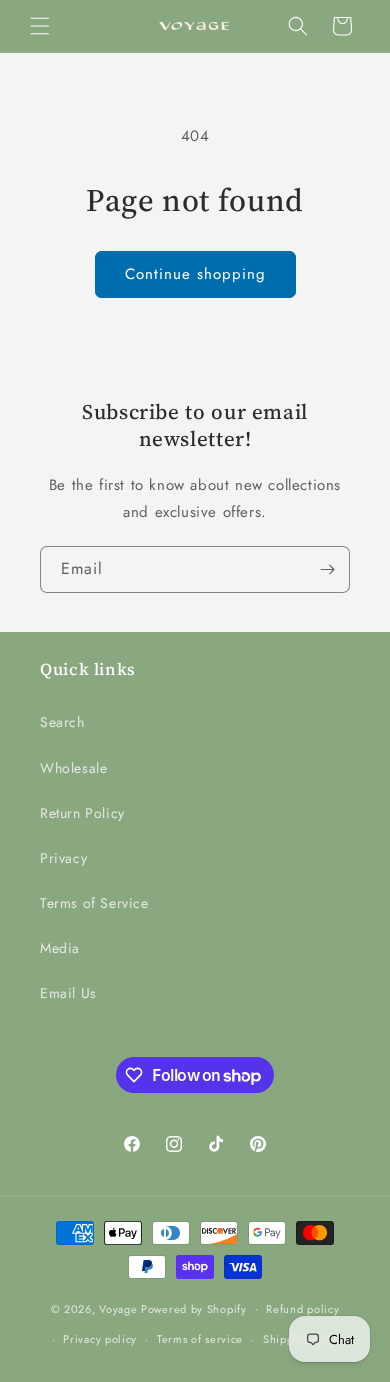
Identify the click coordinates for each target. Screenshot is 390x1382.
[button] (40, 26)
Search (62, 722)
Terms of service (200, 1339)
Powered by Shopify (194, 1308)
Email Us (68, 993)
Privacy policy (100, 1339)
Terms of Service (94, 903)
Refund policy (302, 1309)
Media (60, 948)
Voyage (118, 1308)
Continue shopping (195, 274)
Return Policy (82, 813)
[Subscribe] (327, 569)
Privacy (63, 858)
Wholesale (73, 768)
